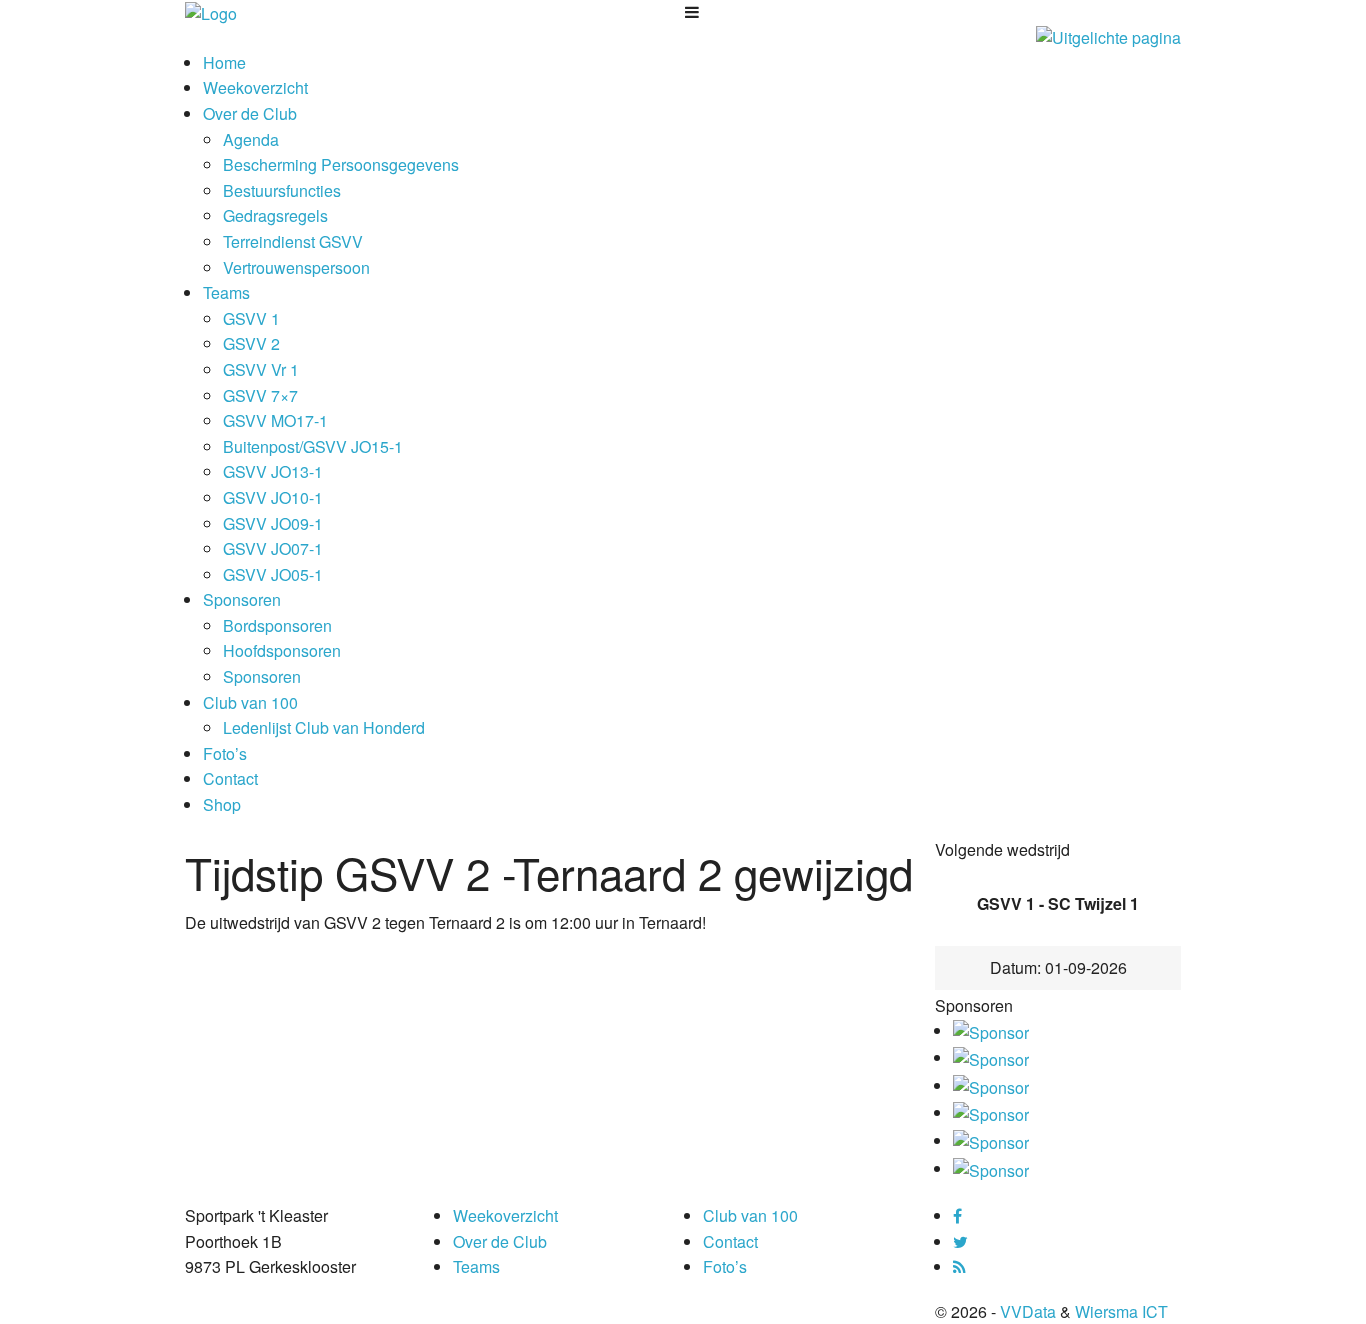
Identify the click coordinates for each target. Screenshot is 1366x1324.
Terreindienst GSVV (293, 241)
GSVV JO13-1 (273, 471)
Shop (222, 804)
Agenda (251, 139)
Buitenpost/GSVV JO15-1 (313, 446)
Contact (230, 778)
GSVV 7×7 (260, 395)
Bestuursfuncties (282, 190)
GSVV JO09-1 (273, 523)
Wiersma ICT (1121, 1311)
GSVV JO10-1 (273, 497)
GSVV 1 (251, 318)
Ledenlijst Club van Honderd (324, 727)
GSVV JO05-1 (273, 574)
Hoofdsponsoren (282, 650)
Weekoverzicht (255, 87)
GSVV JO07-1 (273, 548)
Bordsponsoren (277, 625)
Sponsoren (242, 599)
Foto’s (225, 753)
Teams (226, 292)
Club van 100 (250, 702)
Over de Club (250, 113)
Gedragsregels (275, 215)
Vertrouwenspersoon (296, 267)
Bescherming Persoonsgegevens (341, 164)
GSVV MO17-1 (275, 420)
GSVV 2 (251, 343)
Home (224, 62)
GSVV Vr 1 (261, 369)
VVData (1028, 1311)
